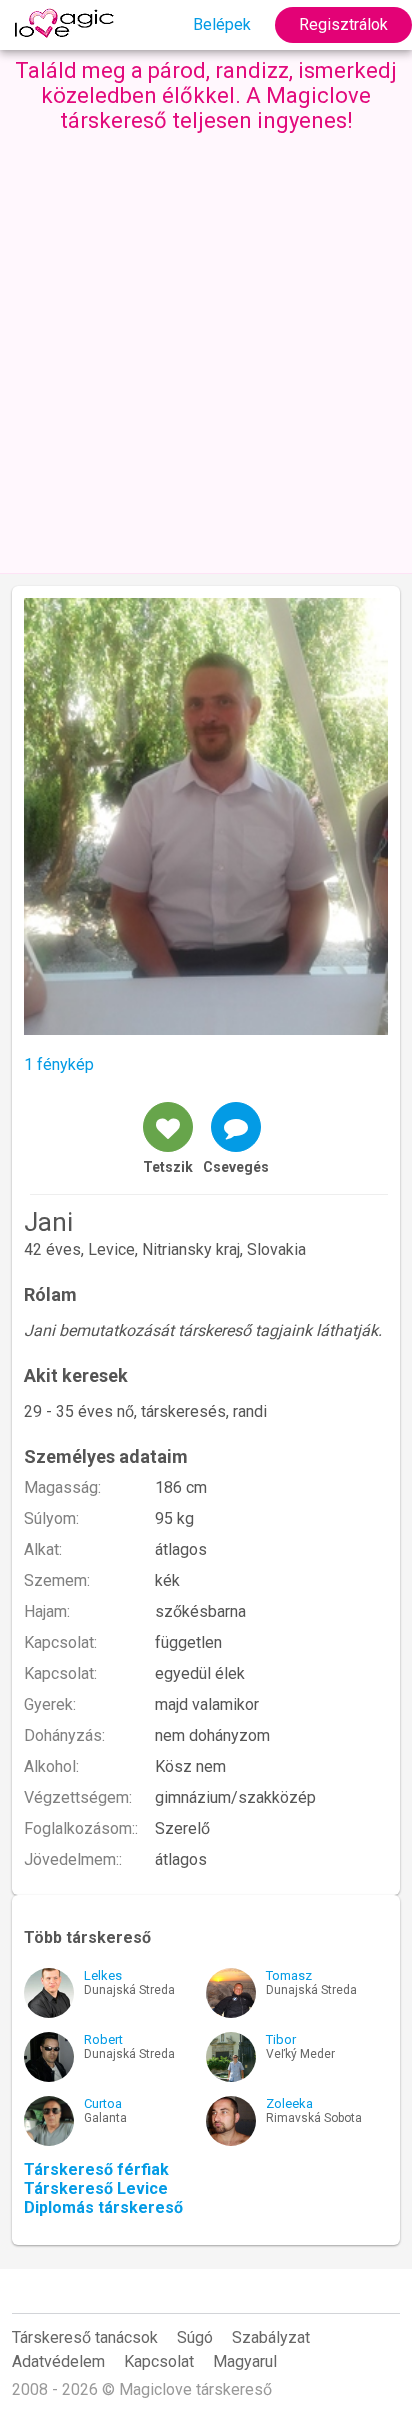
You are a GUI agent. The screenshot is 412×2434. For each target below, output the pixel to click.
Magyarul (245, 2361)
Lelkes (103, 1975)
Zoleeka (289, 2103)
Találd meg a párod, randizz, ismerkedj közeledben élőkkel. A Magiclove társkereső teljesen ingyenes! (206, 95)
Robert (103, 2039)
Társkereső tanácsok (85, 2337)
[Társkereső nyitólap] (67, 25)
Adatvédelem (58, 2361)
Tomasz (289, 1975)
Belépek (222, 24)
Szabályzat (271, 2337)
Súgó (195, 2337)
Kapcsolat (159, 2361)
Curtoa (103, 2103)
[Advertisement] (206, 349)
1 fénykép (59, 1064)
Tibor (281, 2039)
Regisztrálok (343, 24)
